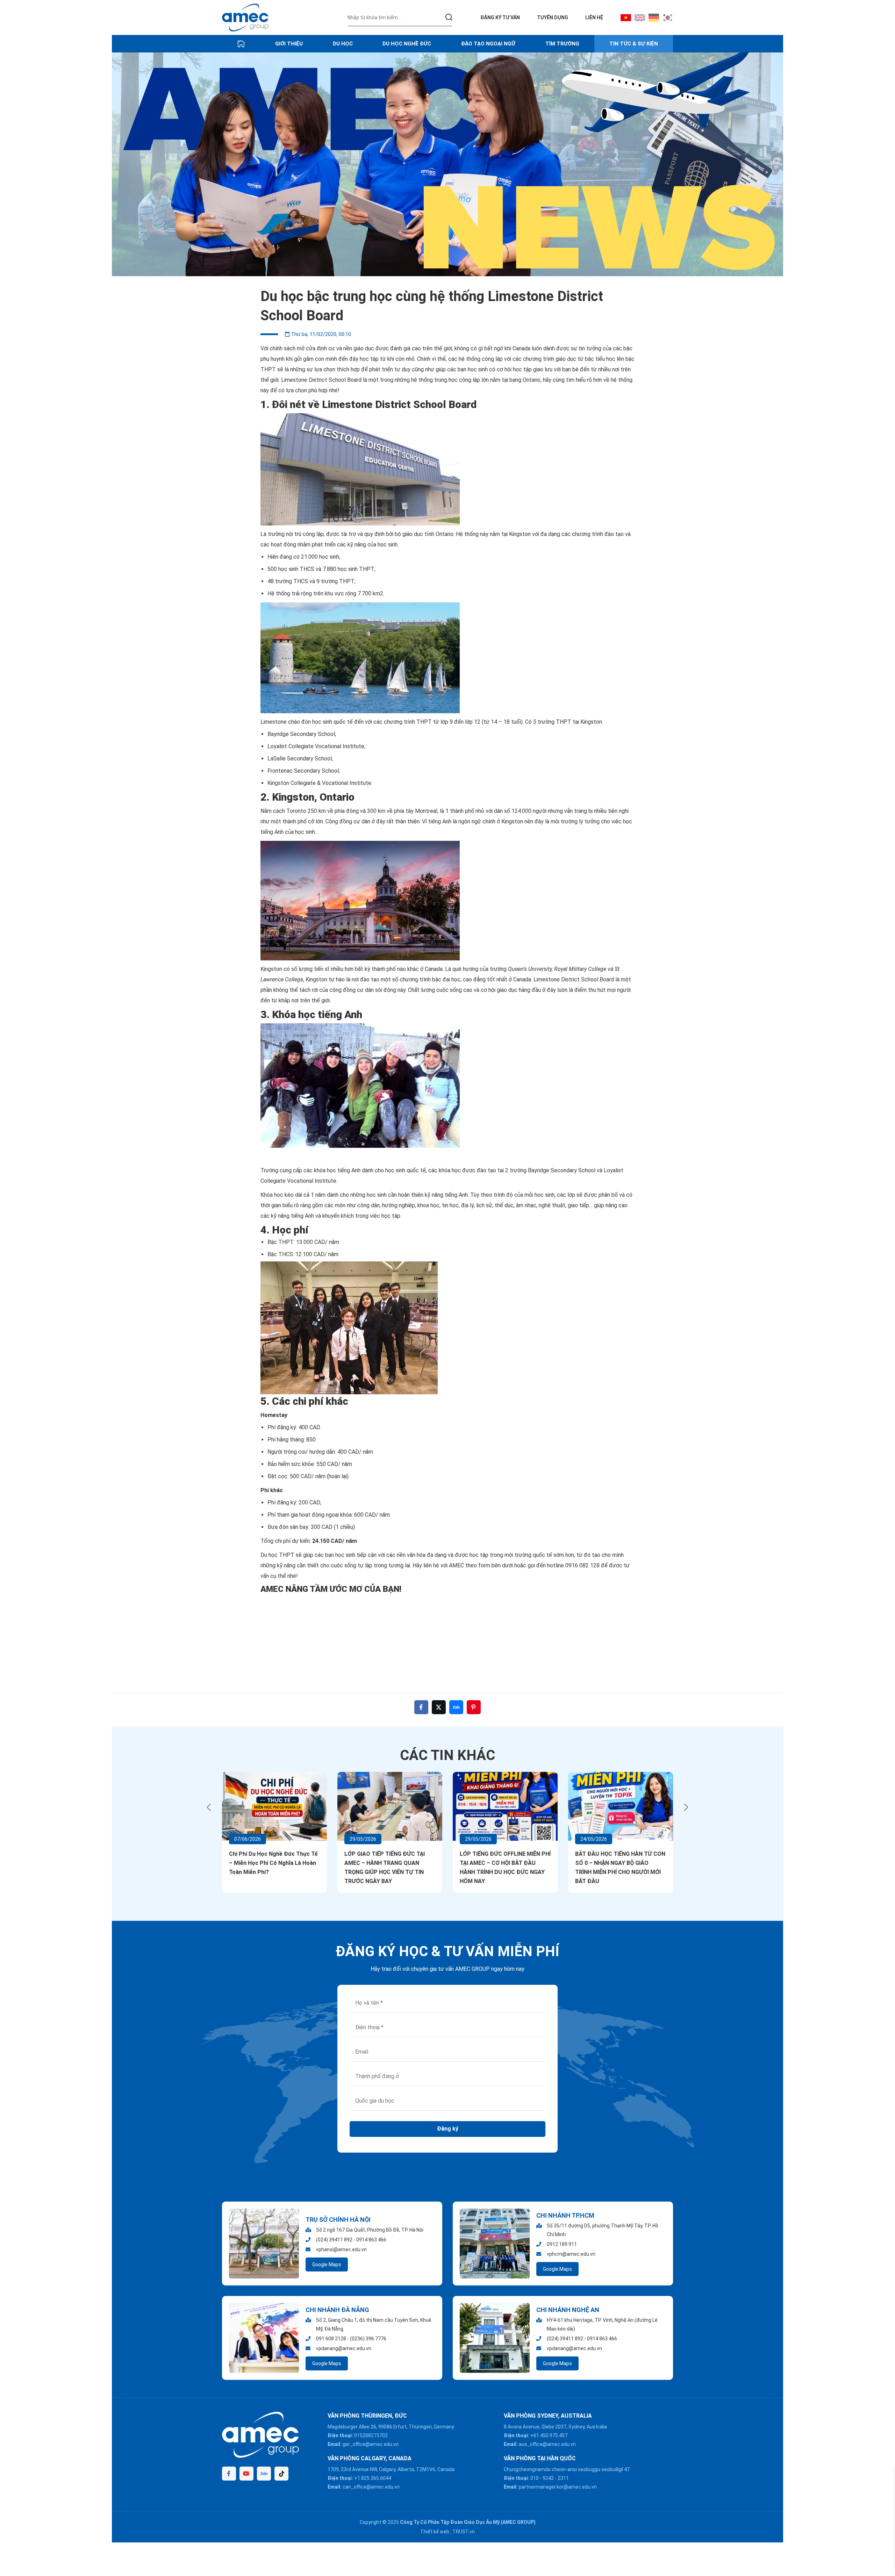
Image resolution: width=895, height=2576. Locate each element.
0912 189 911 (562, 2244)
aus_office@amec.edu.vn (547, 2444)
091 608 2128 (331, 2339)
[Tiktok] (281, 2474)
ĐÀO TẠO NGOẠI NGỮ (488, 44)
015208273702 (371, 2435)
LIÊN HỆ (594, 17)
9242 (548, 2478)
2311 (563, 2478)
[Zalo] (264, 2474)
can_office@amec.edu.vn (371, 2487)
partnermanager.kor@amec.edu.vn (558, 2487)
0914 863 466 (371, 2240)
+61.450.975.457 (549, 2435)
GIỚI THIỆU (289, 44)
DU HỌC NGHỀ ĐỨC (407, 44)
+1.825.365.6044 (373, 2478)
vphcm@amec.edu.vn (571, 2254)
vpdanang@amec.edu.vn (344, 2348)
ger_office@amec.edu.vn (371, 2444)
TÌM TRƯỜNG (562, 44)
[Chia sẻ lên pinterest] (474, 1707)
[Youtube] (246, 2474)
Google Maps (327, 2264)
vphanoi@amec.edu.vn (341, 2249)
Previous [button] (209, 1807)
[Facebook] (229, 2474)
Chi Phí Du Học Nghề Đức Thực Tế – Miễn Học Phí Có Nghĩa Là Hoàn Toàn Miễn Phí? (273, 1863)
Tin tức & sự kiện (634, 44)
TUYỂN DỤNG (553, 17)
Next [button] (686, 1807)
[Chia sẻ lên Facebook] (421, 1707)
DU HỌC (343, 44)
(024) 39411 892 (334, 2240)
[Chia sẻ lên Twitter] (439, 1707)
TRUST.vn (464, 2532)
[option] (447, 164)
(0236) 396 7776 (368, 2339)
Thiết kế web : (436, 2532)
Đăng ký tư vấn (500, 17)
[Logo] (245, 17)
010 (535, 2478)
